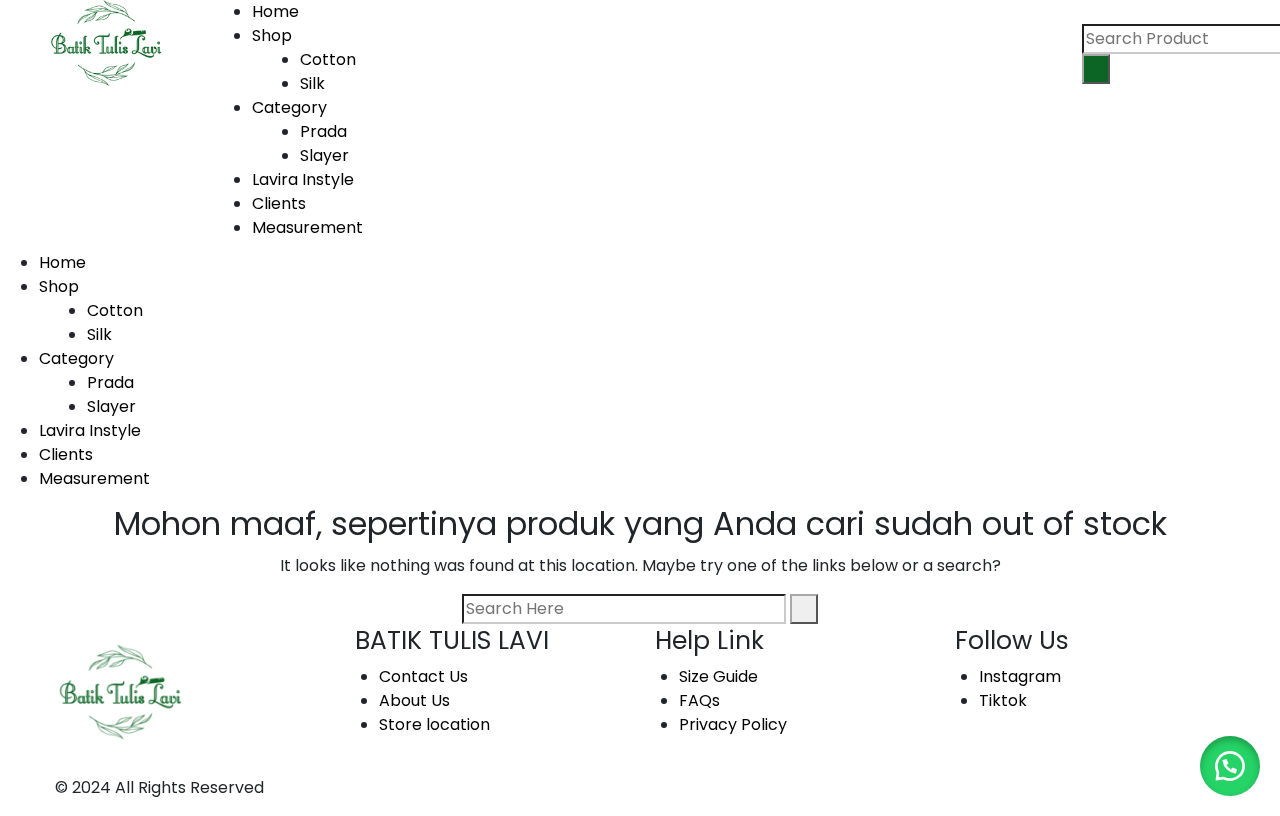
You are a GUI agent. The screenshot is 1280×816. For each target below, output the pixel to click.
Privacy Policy (733, 724)
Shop (272, 35)
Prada (110, 382)
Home (275, 11)
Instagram (1020, 676)
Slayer (111, 406)
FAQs (699, 700)
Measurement (307, 227)
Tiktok (1003, 700)
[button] (1230, 766)
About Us (414, 700)
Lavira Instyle (303, 179)
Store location (434, 724)
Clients (279, 203)
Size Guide (718, 676)
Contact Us (423, 676)
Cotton (115, 310)
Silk (99, 334)
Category (289, 107)
